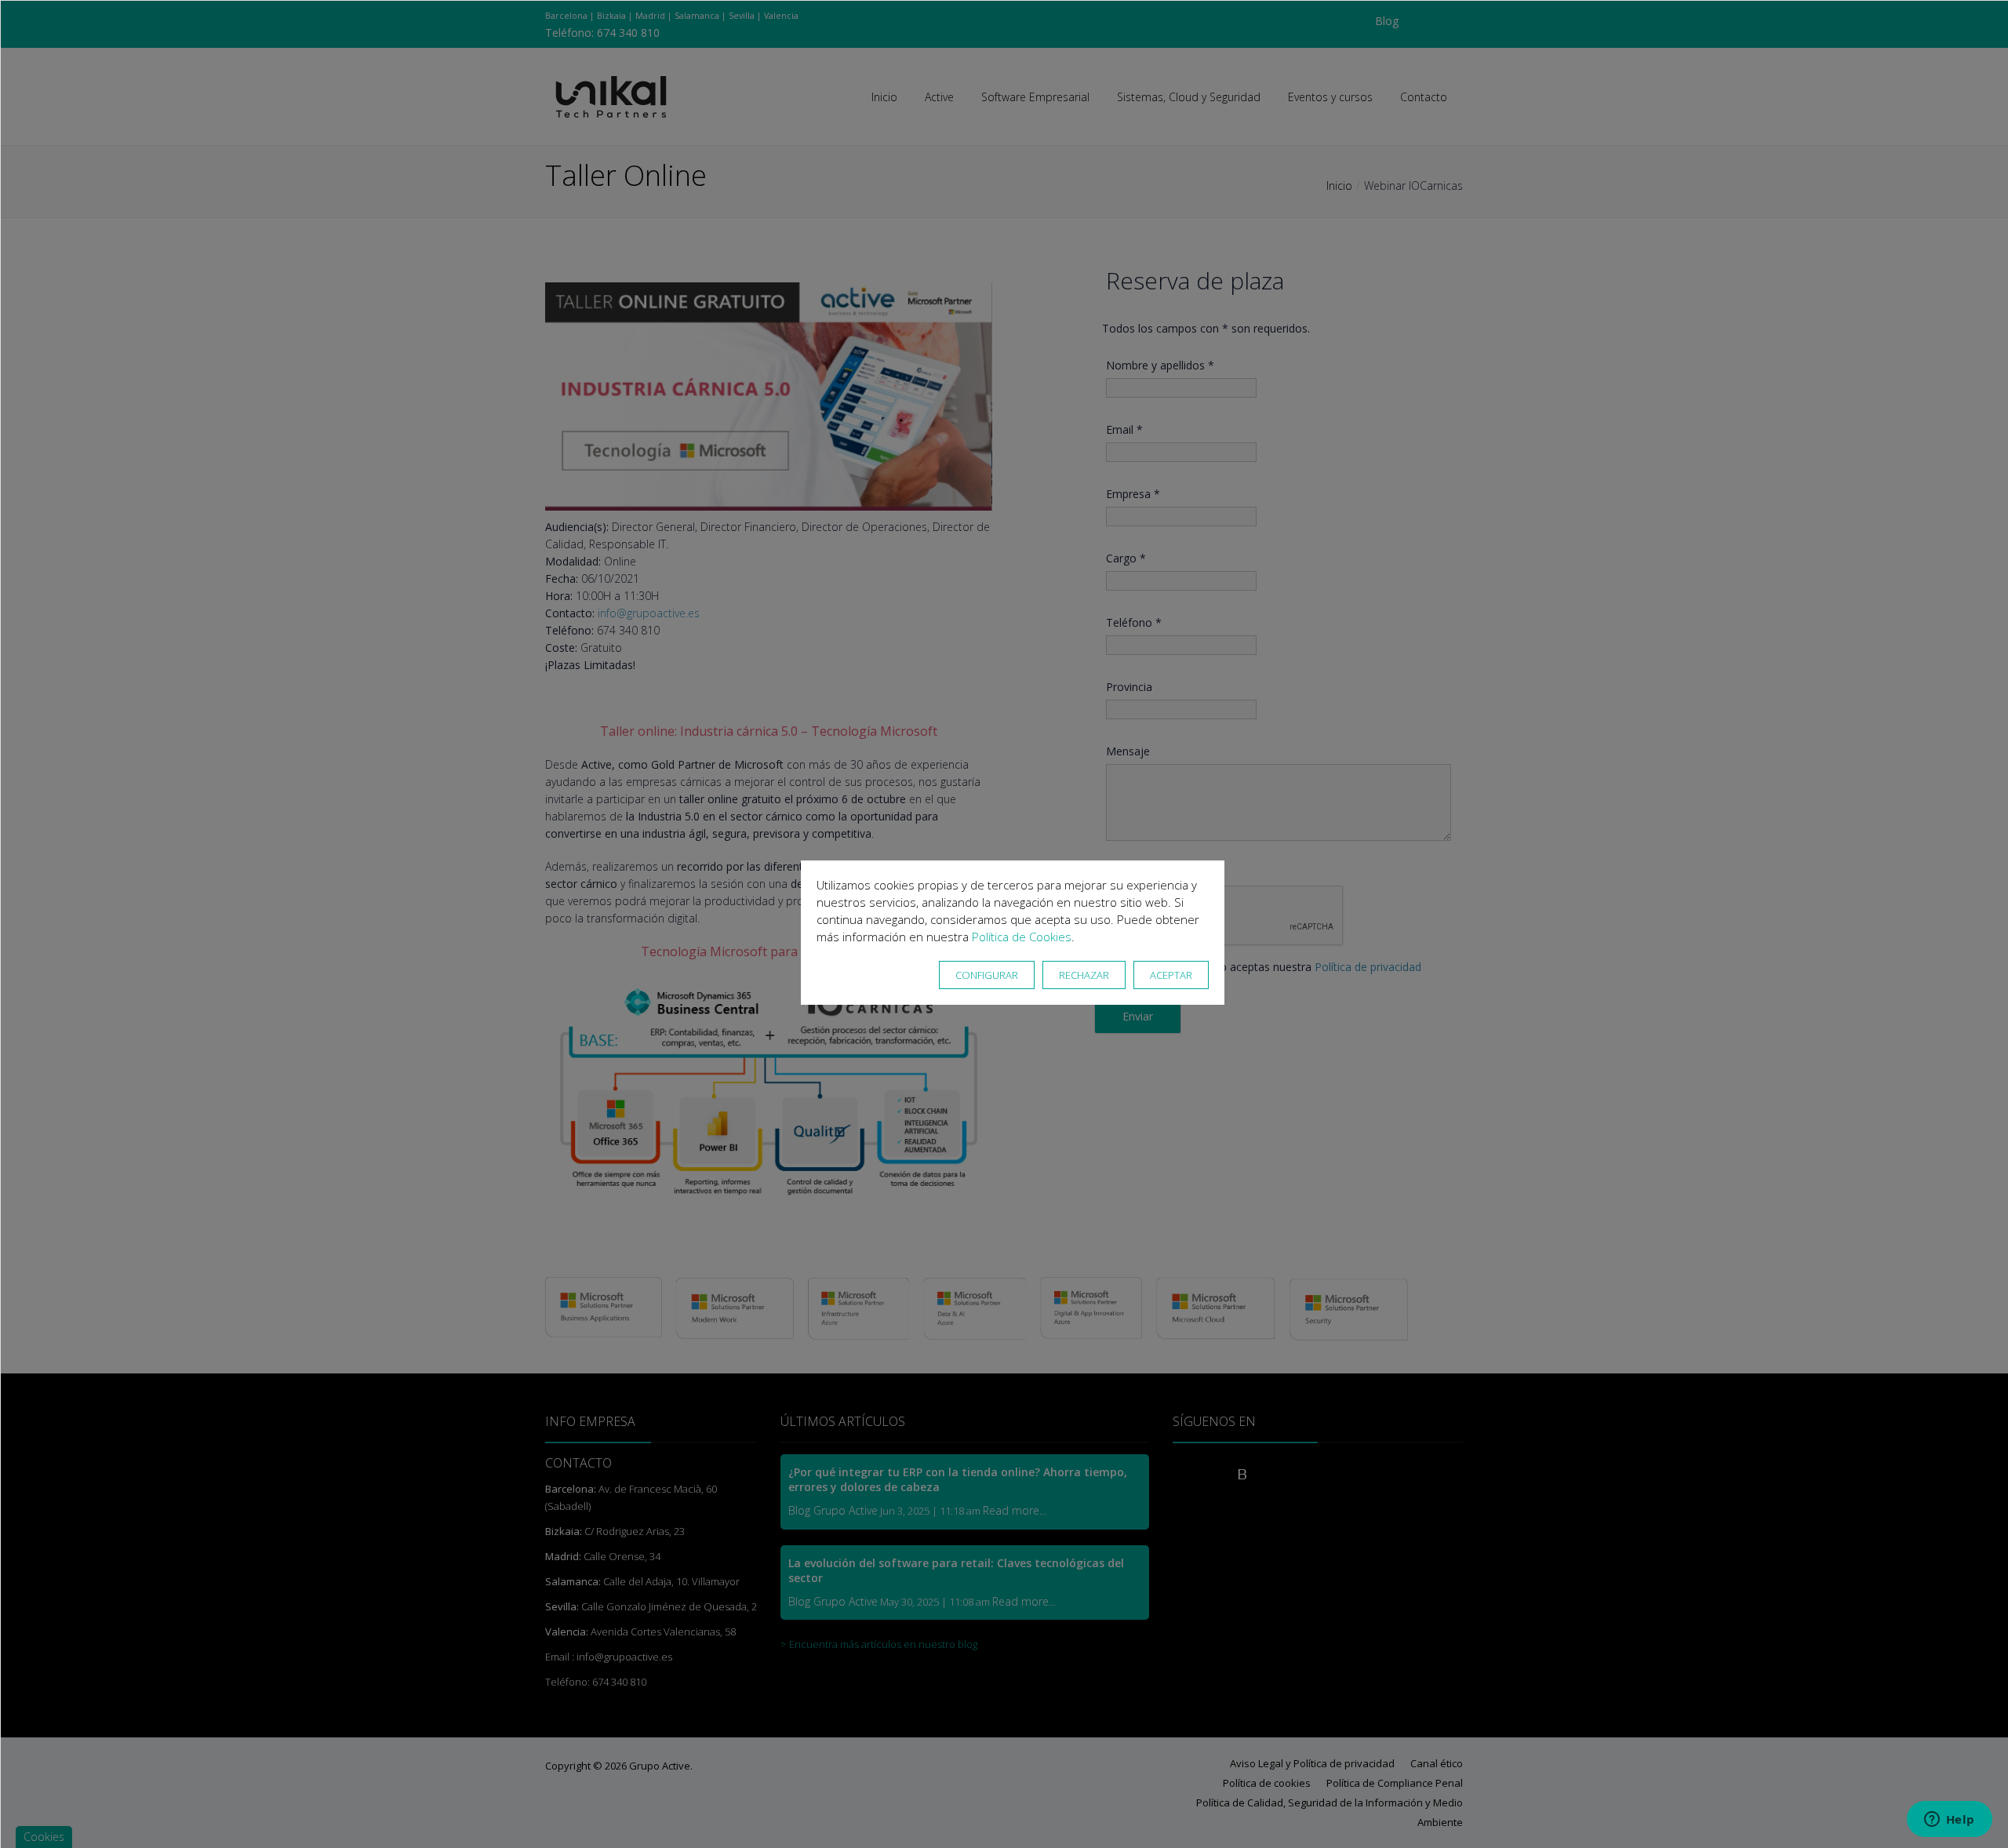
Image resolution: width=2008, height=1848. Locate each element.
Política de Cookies (1022, 937)
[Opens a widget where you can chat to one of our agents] (1949, 1821)
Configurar (987, 975)
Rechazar (1084, 975)
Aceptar (1171, 975)
